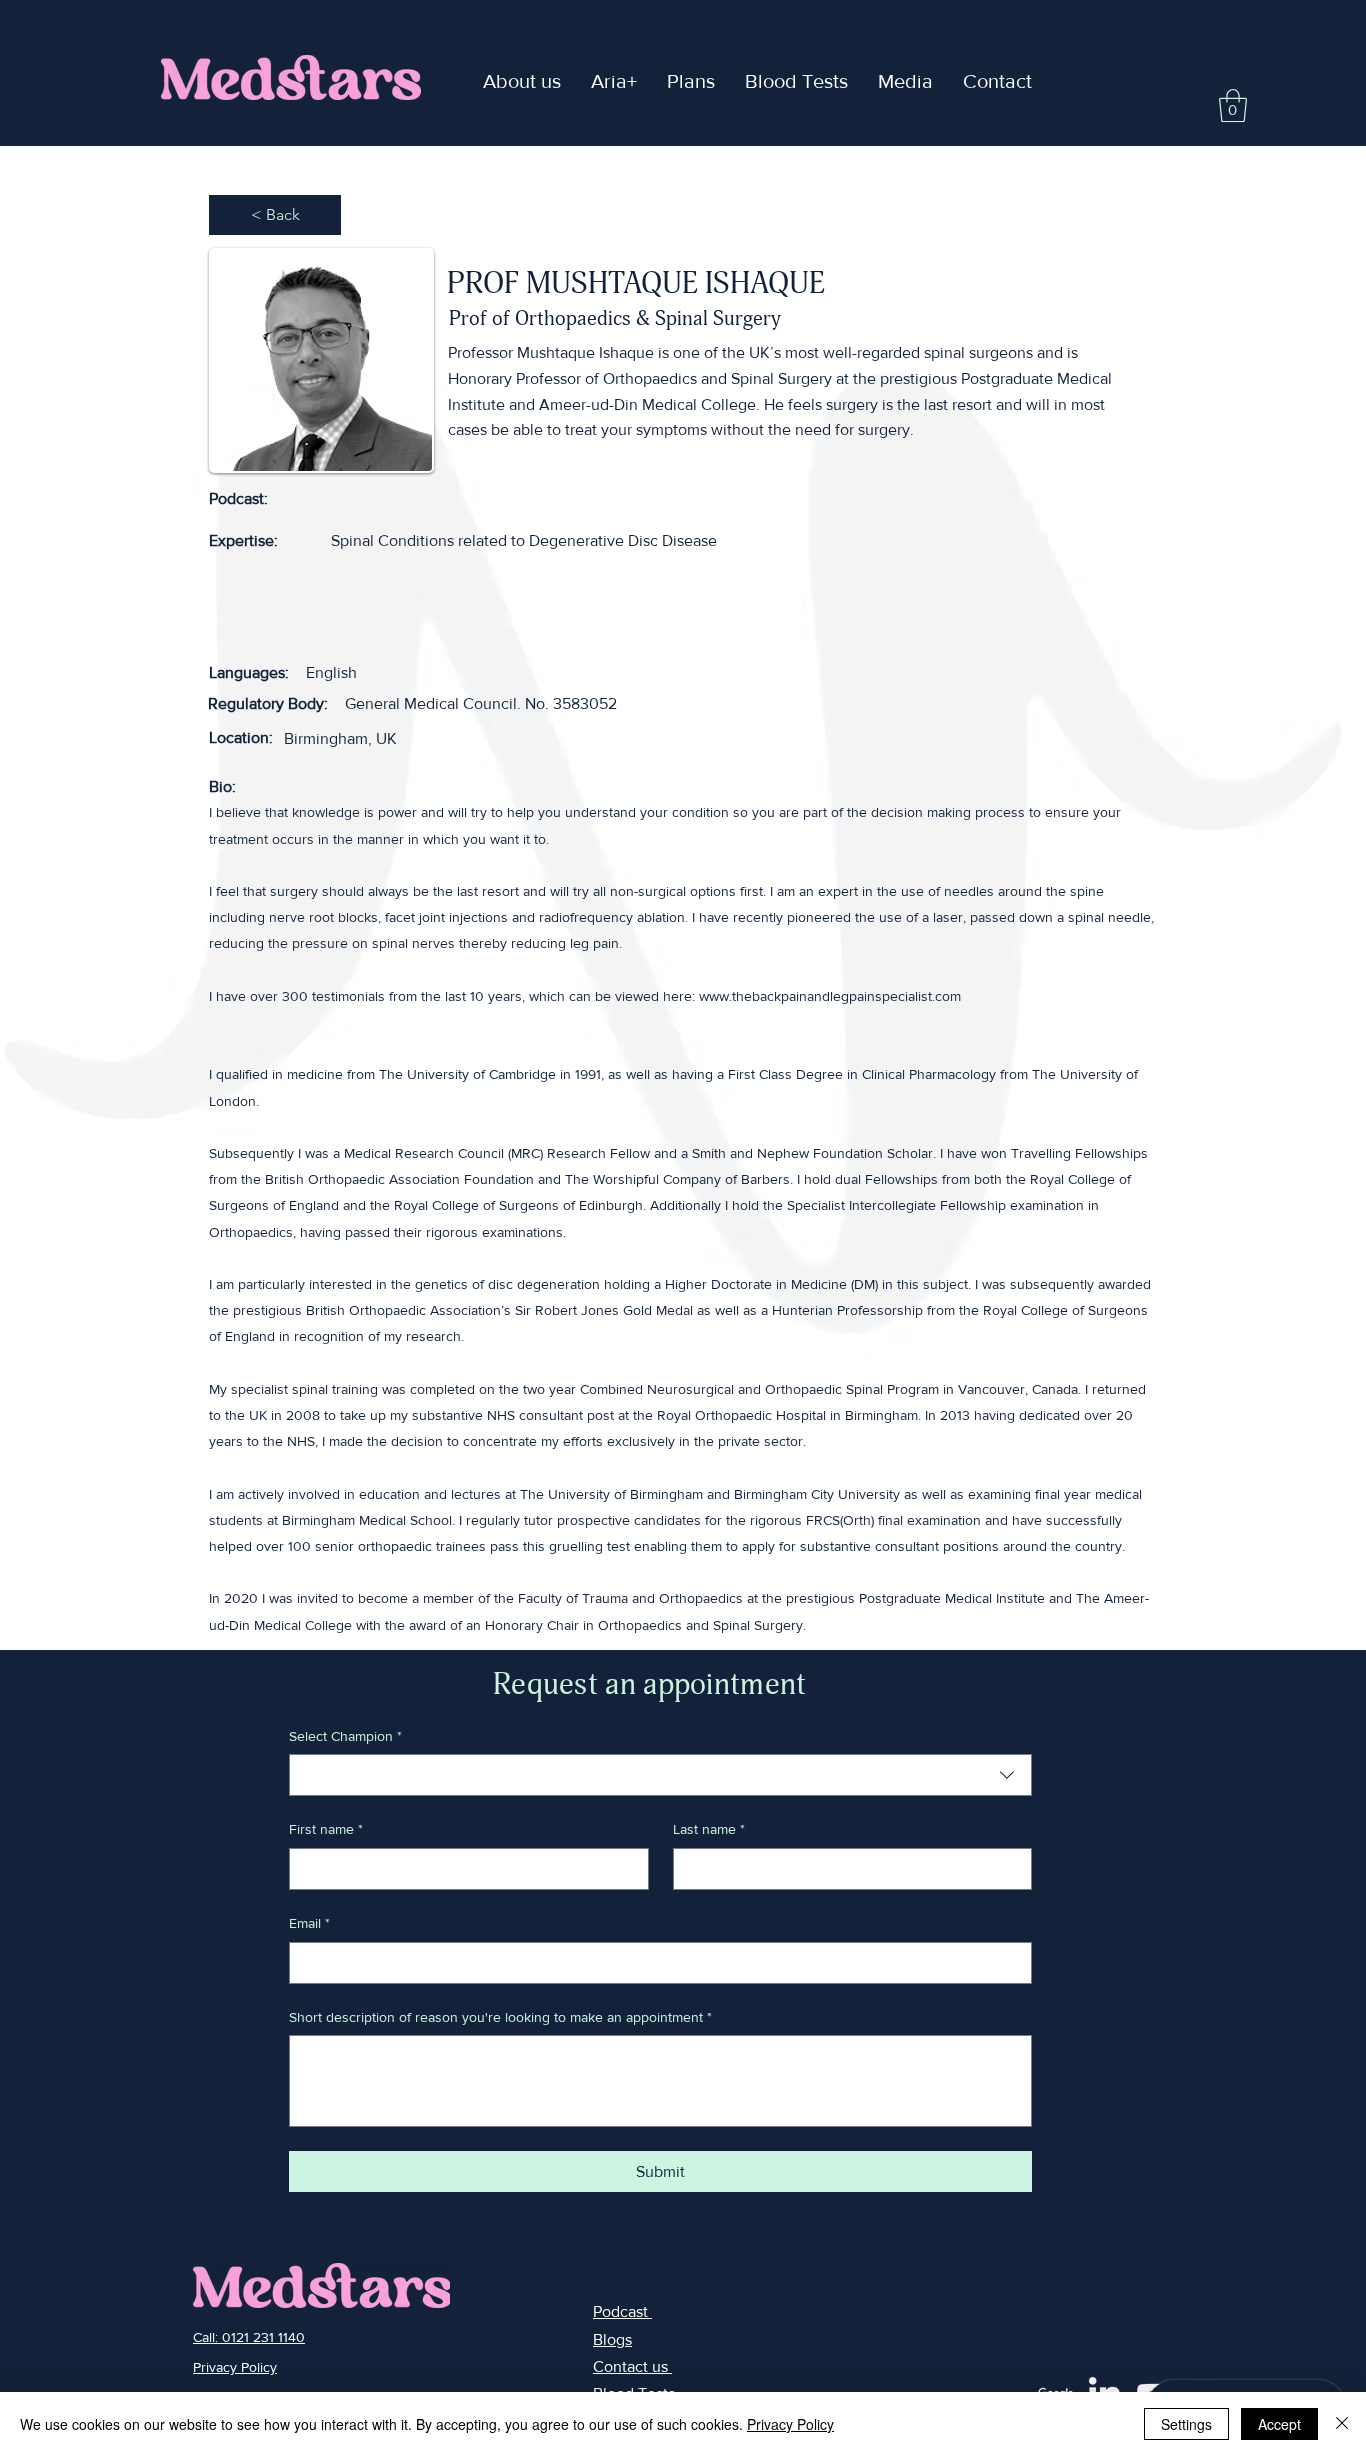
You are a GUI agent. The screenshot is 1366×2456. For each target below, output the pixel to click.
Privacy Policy (790, 2424)
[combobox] (660, 1775)
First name (326, 1829)
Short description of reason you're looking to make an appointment (500, 2017)
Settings (1186, 2424)
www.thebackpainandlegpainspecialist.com (830, 996)
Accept (1279, 2424)
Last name (709, 1829)
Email (309, 1923)
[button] (614, 81)
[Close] (1342, 2424)
